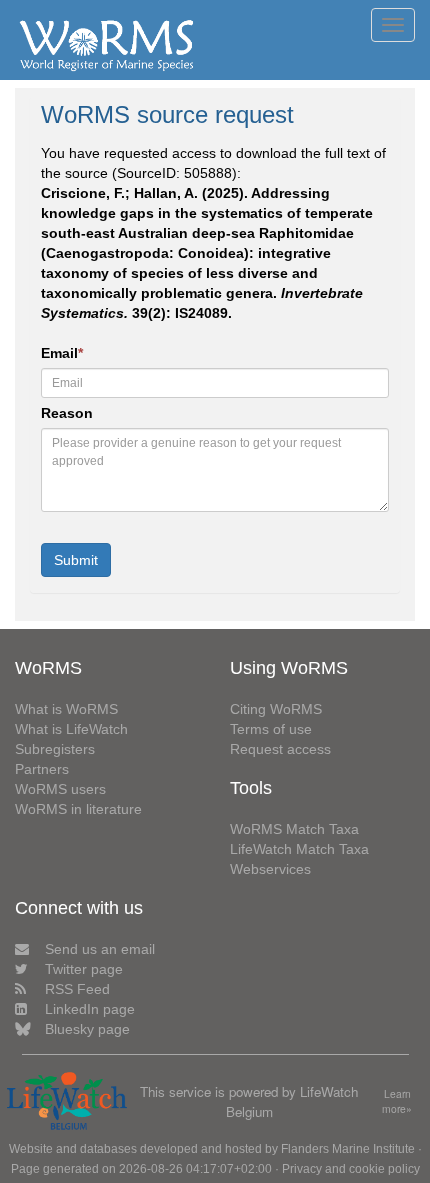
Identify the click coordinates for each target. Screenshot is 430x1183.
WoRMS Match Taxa (294, 829)
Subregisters (55, 749)
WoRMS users (60, 789)
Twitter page (84, 969)
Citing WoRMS (276, 709)
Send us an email (100, 949)
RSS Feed (77, 989)
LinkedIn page (90, 1009)
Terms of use (271, 729)
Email (62, 353)
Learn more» (397, 1101)
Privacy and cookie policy (351, 1169)
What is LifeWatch (71, 729)
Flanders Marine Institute (348, 1149)
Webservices (270, 869)
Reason (67, 413)
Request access (280, 749)
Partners (42, 769)
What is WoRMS (66, 709)
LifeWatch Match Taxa (299, 849)
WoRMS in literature (78, 809)
